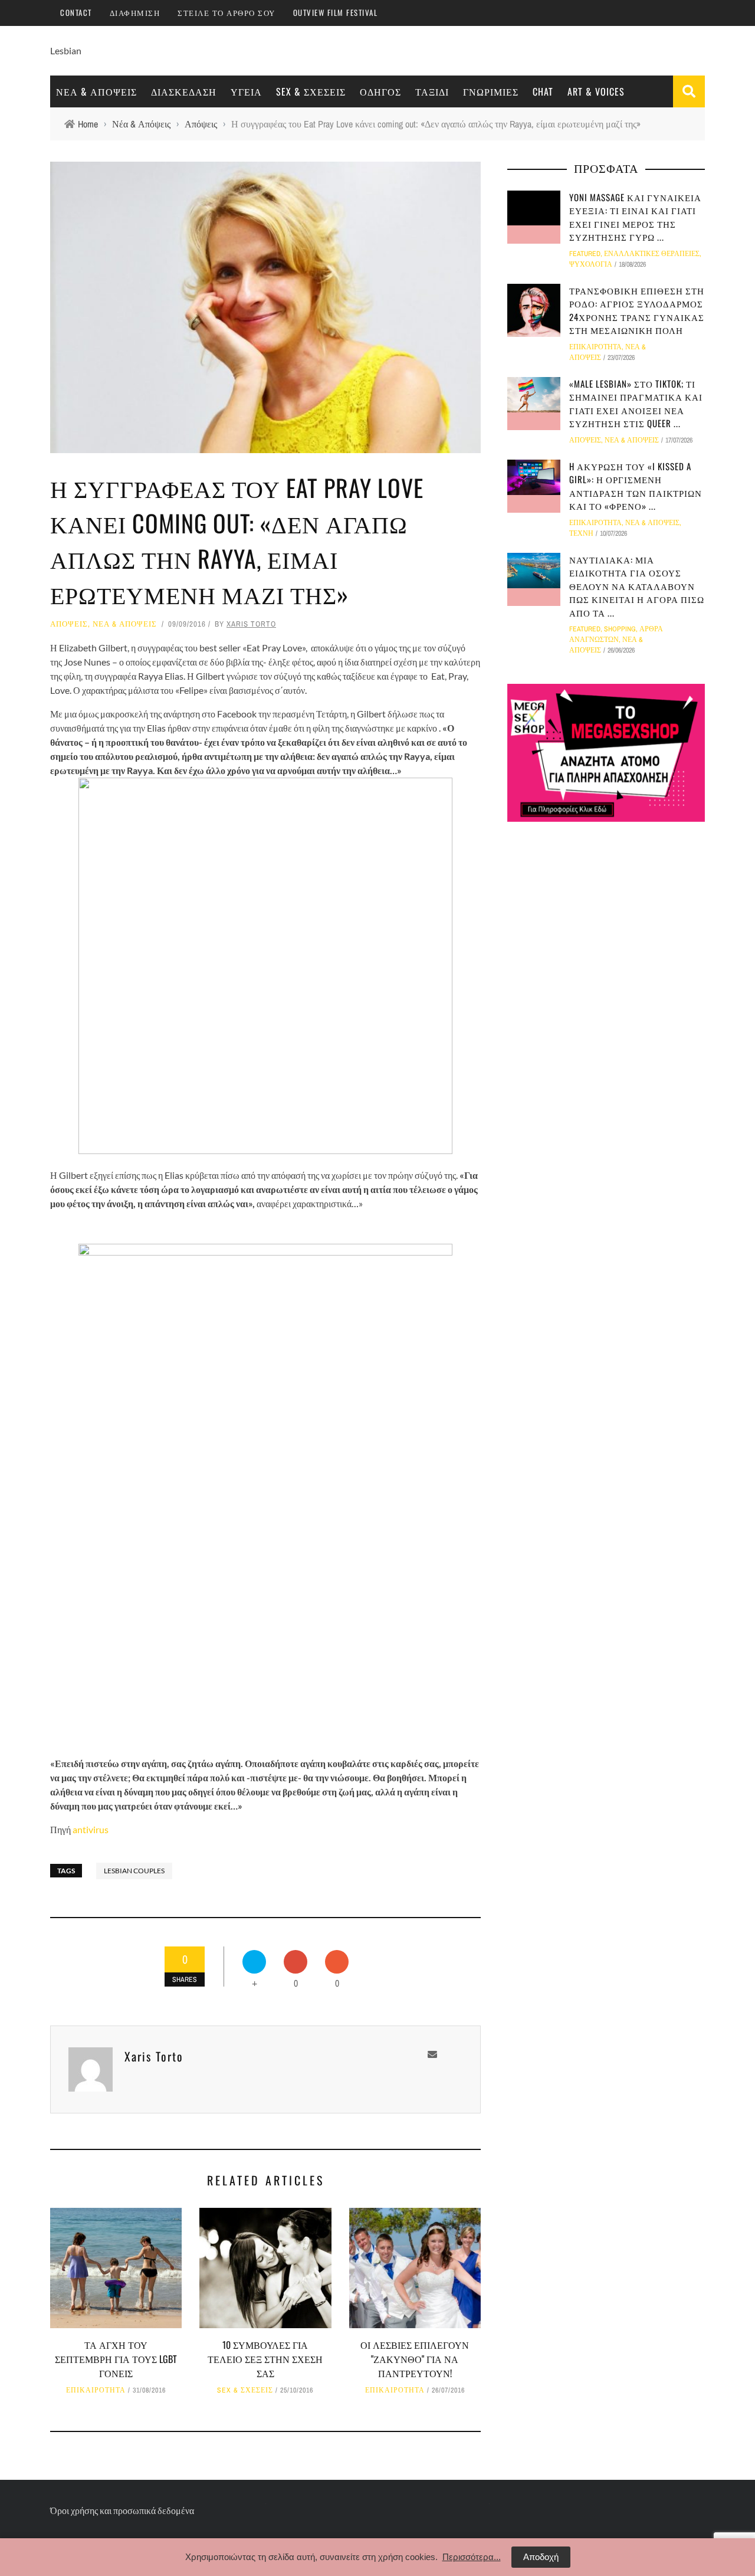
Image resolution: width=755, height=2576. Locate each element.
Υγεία (246, 91)
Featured (585, 254)
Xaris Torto (251, 624)
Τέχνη (581, 533)
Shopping (620, 629)
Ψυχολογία (591, 264)
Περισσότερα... (472, 2557)
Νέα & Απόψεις (96, 91)
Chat (543, 91)
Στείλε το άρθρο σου (226, 12)
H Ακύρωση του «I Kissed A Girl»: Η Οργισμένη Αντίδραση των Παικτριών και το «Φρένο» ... (636, 486)
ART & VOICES (596, 91)
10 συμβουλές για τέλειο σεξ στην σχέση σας (265, 2359)
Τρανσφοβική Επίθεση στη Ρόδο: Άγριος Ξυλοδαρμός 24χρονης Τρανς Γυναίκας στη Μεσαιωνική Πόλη (637, 310)
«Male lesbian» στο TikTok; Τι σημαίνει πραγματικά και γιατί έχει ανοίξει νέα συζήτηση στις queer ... (636, 404)
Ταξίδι (432, 91)
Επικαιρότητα (96, 2390)
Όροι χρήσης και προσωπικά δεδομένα (122, 2510)
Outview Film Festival (336, 12)
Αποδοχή (541, 2557)
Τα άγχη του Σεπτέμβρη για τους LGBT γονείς (116, 2359)
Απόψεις (69, 624)
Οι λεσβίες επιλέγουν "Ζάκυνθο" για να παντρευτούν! (415, 2359)
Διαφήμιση (135, 12)
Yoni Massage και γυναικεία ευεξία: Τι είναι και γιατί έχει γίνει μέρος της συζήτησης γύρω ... (635, 217)
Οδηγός (380, 91)
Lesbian (66, 50)
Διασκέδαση (184, 91)
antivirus (91, 1829)
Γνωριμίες (491, 91)
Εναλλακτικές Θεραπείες (652, 254)
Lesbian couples (134, 1871)
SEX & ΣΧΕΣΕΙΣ (311, 91)
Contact (76, 12)
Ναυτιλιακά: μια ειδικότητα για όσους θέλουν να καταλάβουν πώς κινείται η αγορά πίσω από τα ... (637, 586)
